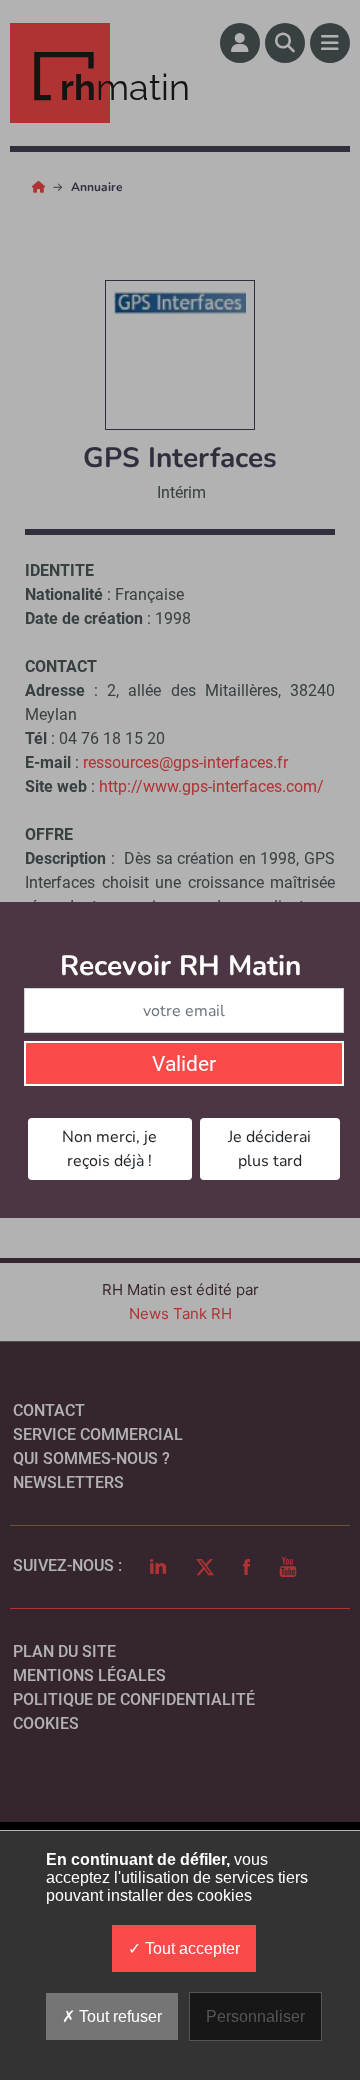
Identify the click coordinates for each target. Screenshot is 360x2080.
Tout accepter (190, 1948)
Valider (184, 1064)
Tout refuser (118, 2016)
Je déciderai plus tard (269, 1149)
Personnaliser (255, 2016)
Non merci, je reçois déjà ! (109, 1149)
